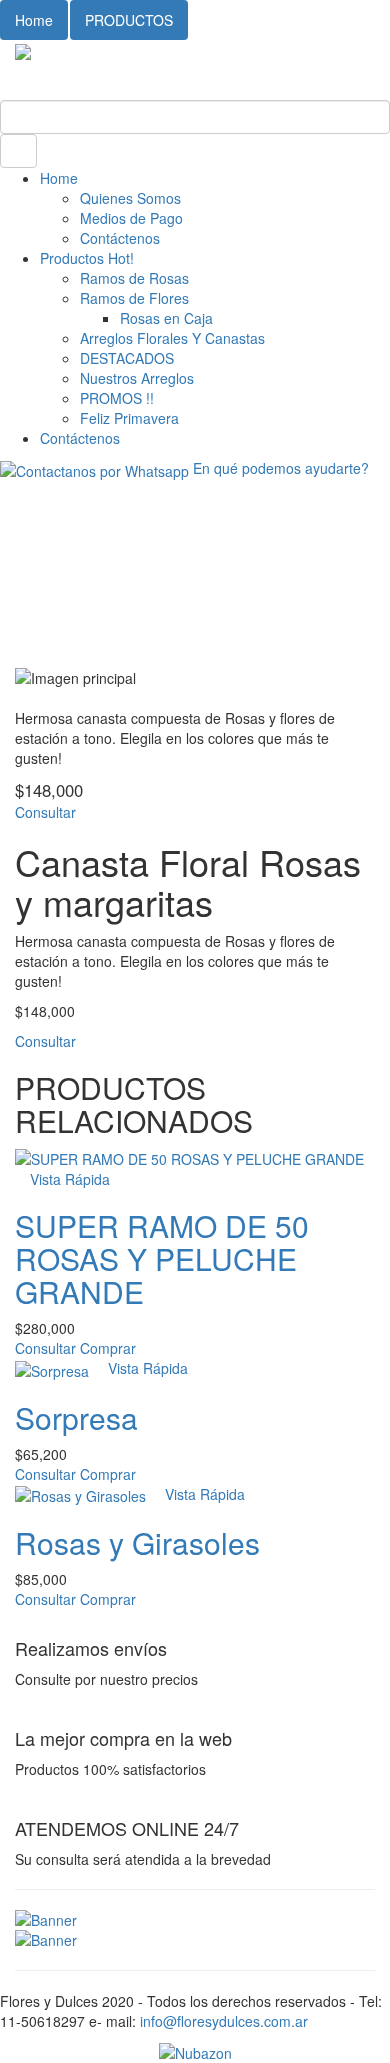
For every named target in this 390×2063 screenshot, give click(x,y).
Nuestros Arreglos (137, 378)
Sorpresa (76, 1417)
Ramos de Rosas (134, 278)
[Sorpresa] (54, 1368)
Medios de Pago (131, 218)
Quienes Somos (130, 198)
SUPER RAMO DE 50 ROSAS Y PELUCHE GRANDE (162, 1258)
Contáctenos (120, 238)
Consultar (45, 812)
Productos (87, 258)
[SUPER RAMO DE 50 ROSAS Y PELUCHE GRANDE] (189, 1157)
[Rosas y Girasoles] (82, 1494)
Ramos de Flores (134, 298)
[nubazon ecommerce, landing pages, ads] (195, 2051)
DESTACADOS (127, 358)
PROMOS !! (117, 398)
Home (34, 20)
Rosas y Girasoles (137, 1542)
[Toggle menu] (5, 70)
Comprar (108, 1348)
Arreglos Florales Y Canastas (172, 338)
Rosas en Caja (166, 318)
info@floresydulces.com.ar (224, 2021)
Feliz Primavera (129, 418)
